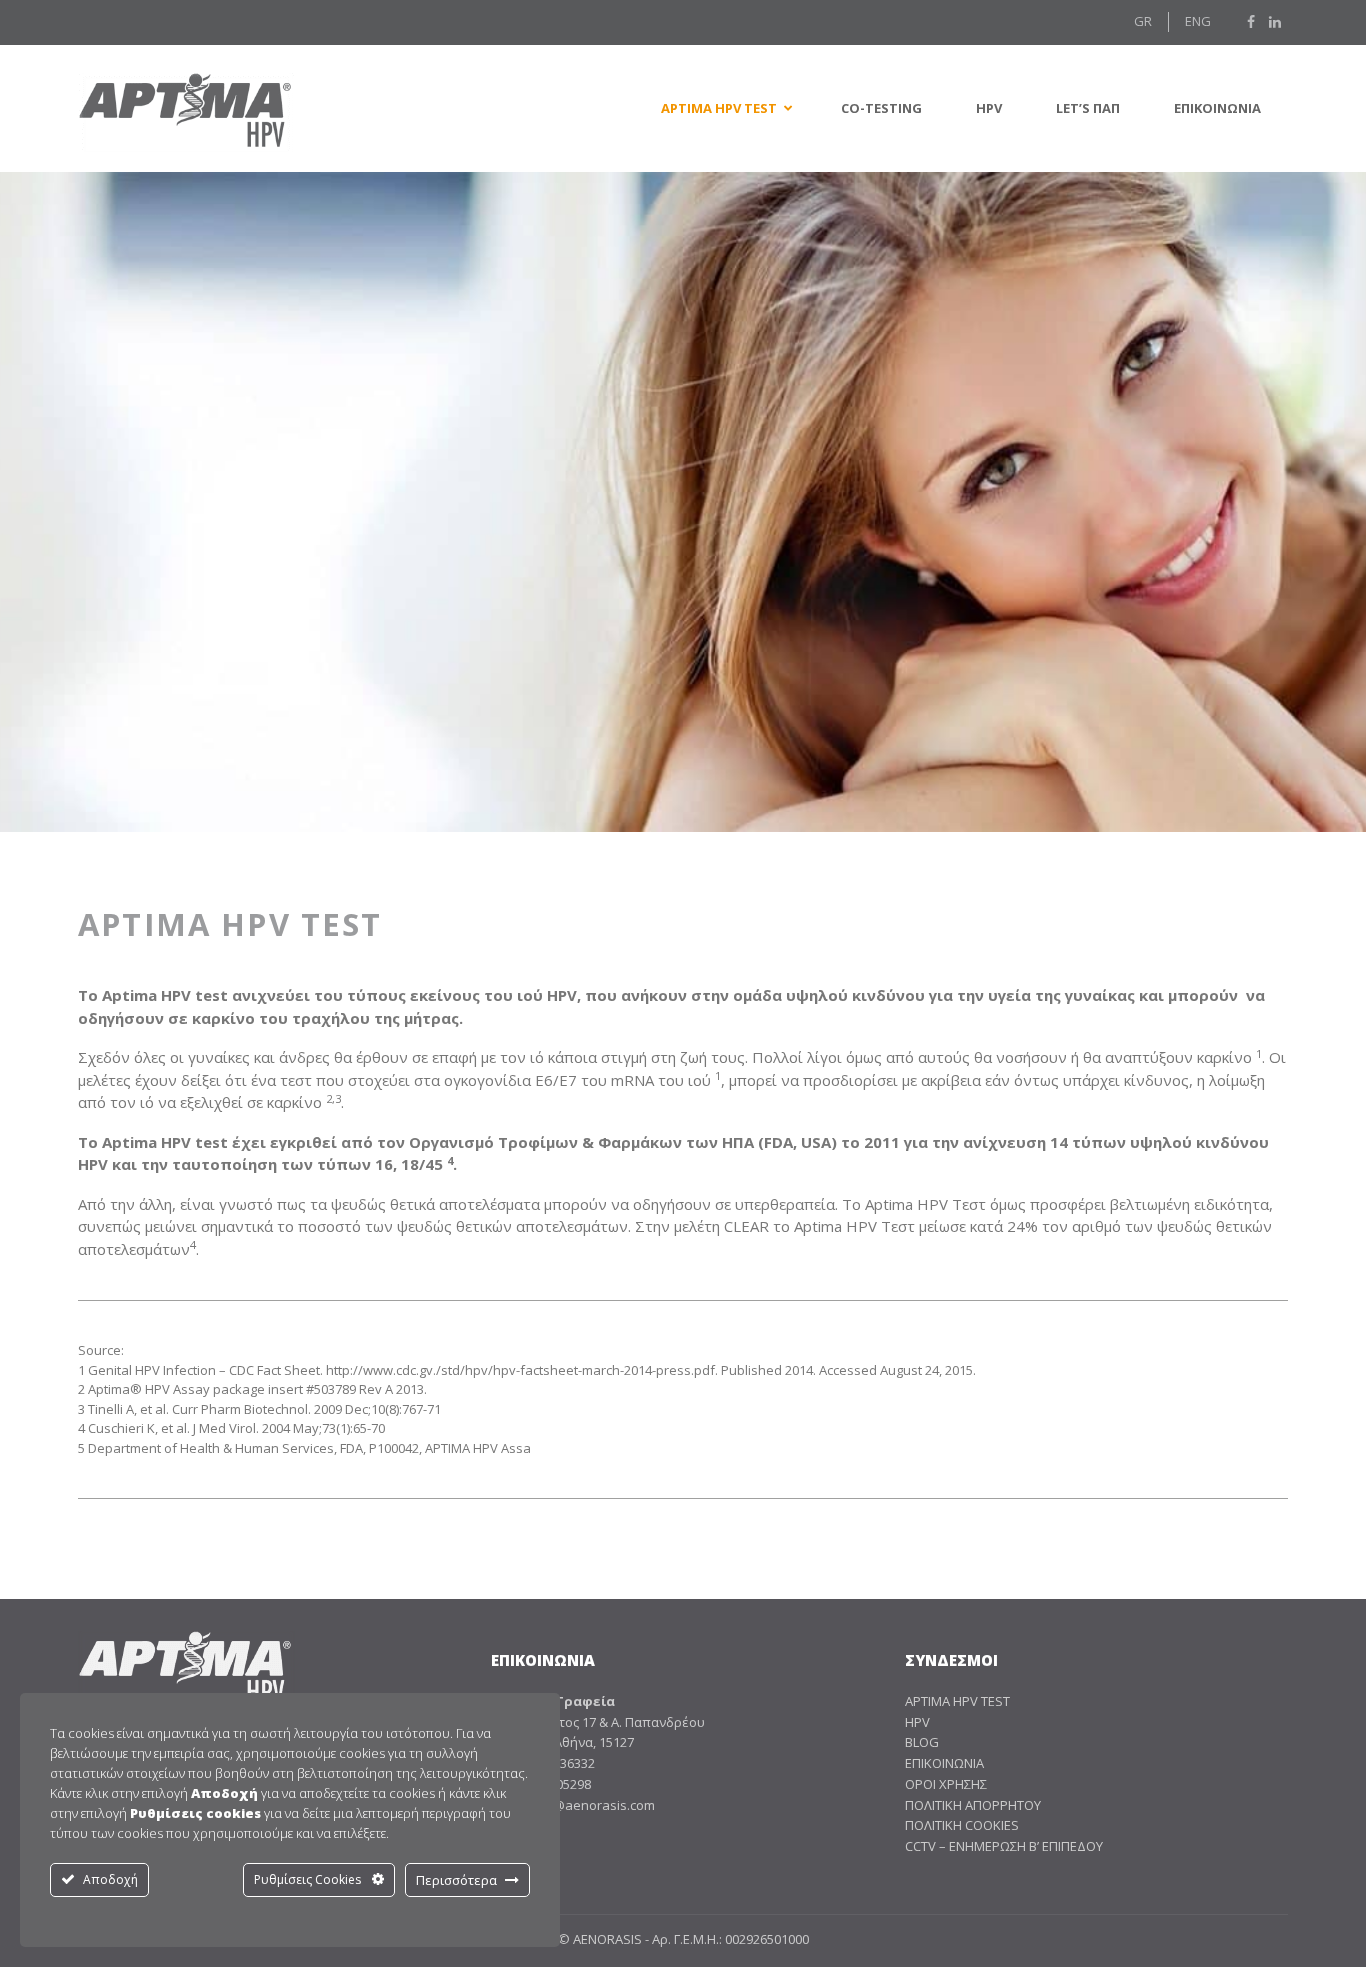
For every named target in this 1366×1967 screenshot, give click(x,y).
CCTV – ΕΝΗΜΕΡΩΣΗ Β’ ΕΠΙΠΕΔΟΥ (1004, 1846)
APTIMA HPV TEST (957, 1701)
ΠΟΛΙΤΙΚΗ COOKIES (962, 1825)
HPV (917, 1722)
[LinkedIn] (1275, 22)
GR (1143, 21)
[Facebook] (1251, 22)
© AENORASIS (600, 1939)
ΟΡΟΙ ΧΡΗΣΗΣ (946, 1784)
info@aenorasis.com (592, 1805)
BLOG (922, 1742)
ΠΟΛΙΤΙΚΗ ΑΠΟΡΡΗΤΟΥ (973, 1805)
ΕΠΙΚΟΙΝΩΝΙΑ (944, 1763)
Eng (1198, 21)
